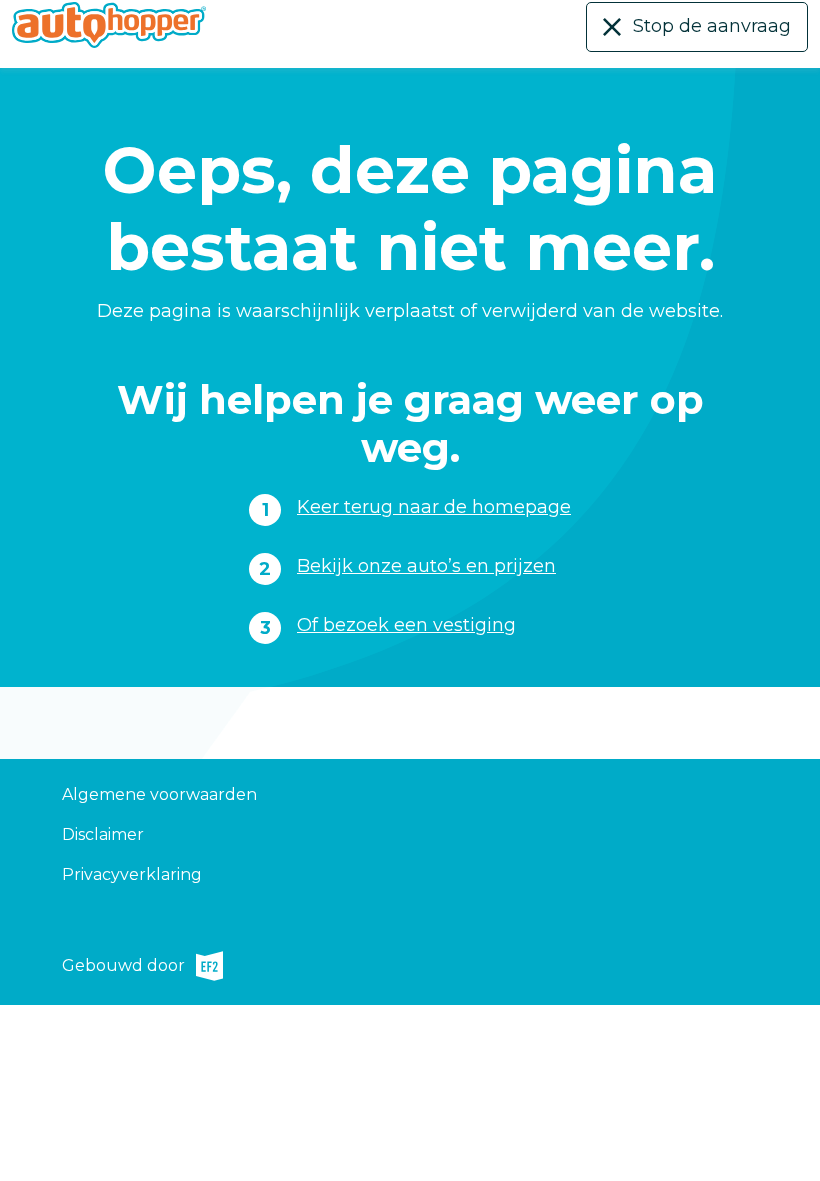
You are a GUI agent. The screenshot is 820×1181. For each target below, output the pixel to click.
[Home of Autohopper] (109, 25)
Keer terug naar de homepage (434, 507)
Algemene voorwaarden (159, 794)
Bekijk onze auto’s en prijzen (426, 566)
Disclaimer (103, 834)
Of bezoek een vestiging (406, 625)
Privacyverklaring (132, 874)
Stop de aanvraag (712, 26)
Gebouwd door (123, 968)
